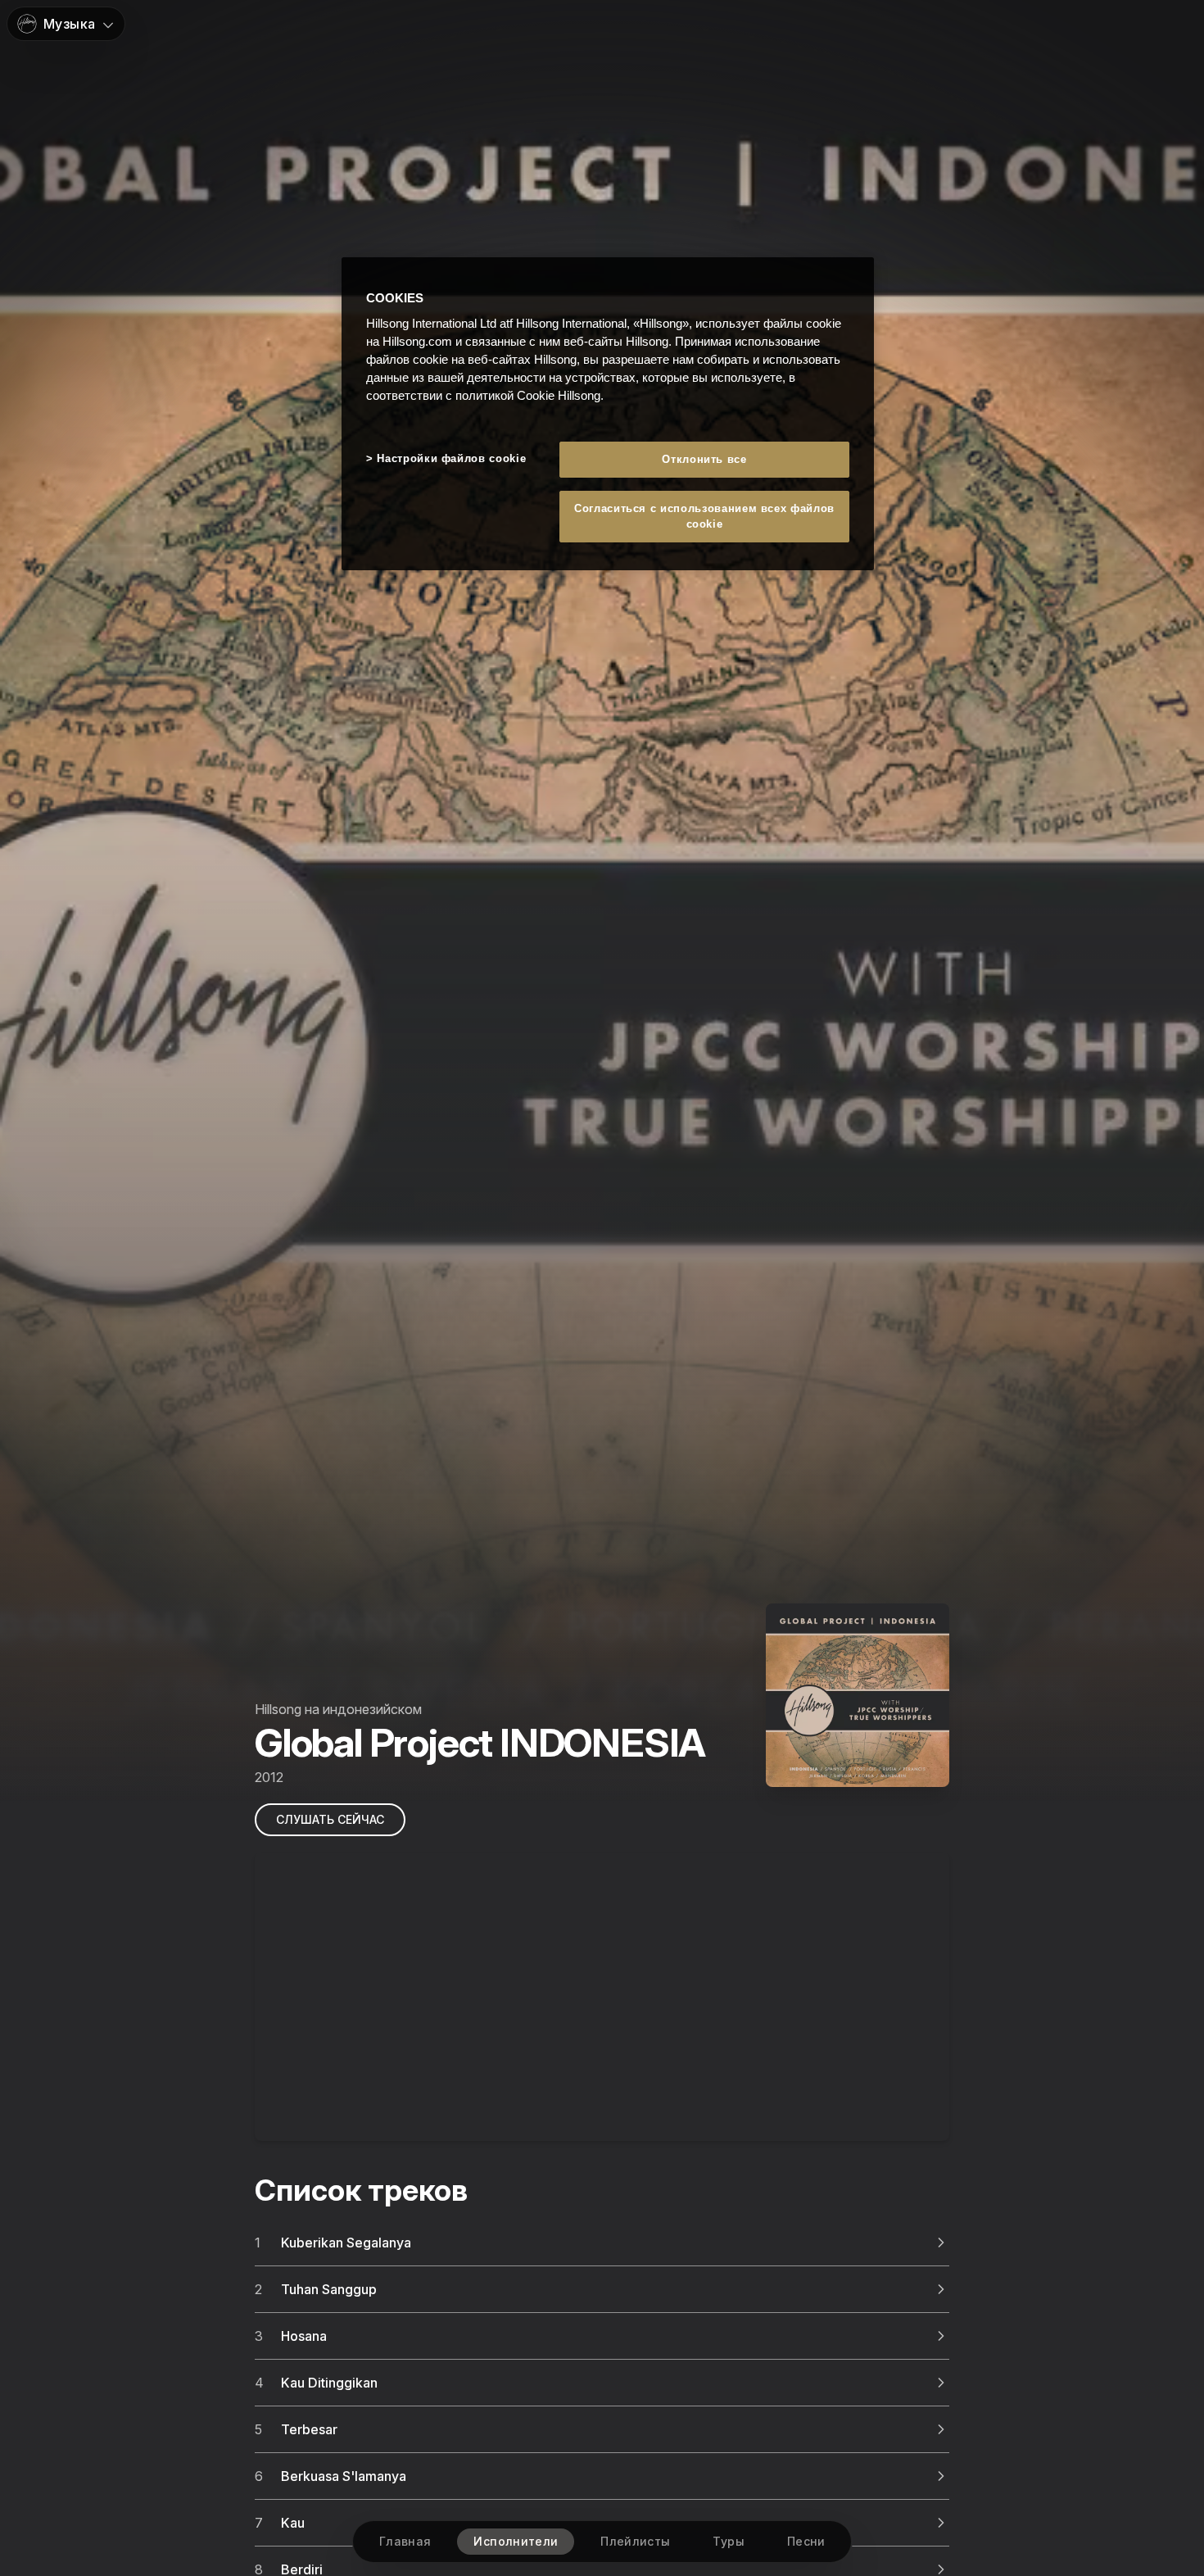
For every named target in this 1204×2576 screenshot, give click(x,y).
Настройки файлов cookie (451, 459)
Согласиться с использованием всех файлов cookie (704, 517)
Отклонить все (704, 460)
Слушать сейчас (330, 1819)
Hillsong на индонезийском (338, 1709)
